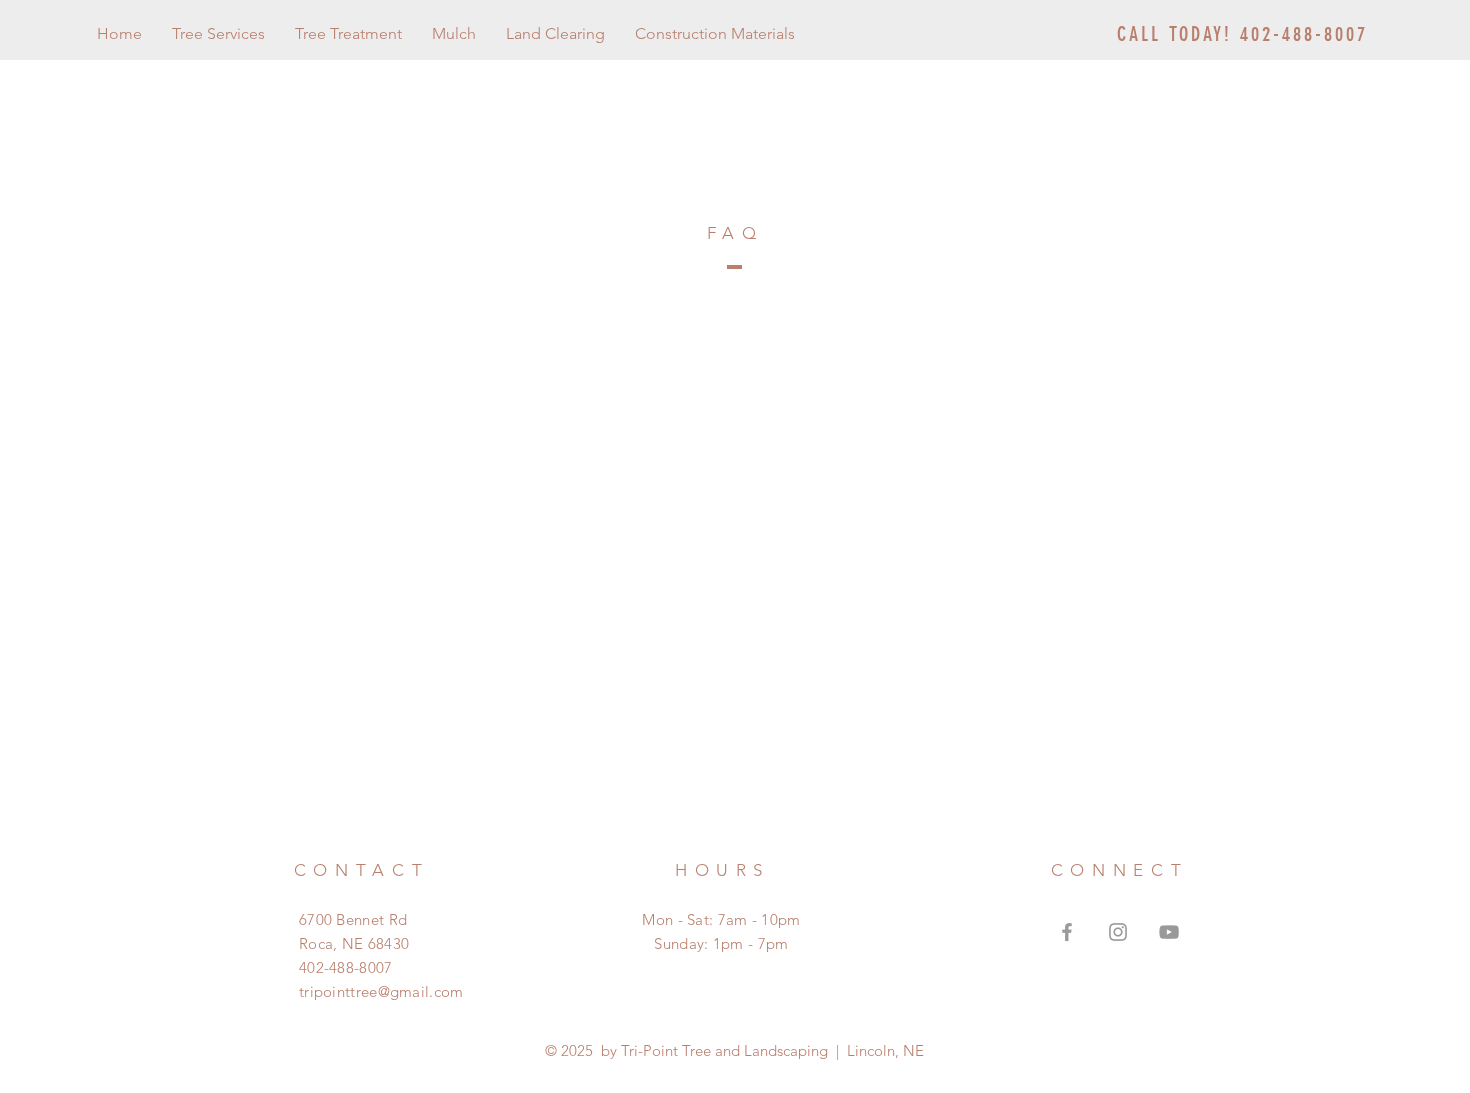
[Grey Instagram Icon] (1118, 932)
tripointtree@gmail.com (381, 991)
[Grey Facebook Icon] (1067, 932)
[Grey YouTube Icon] (1169, 932)
